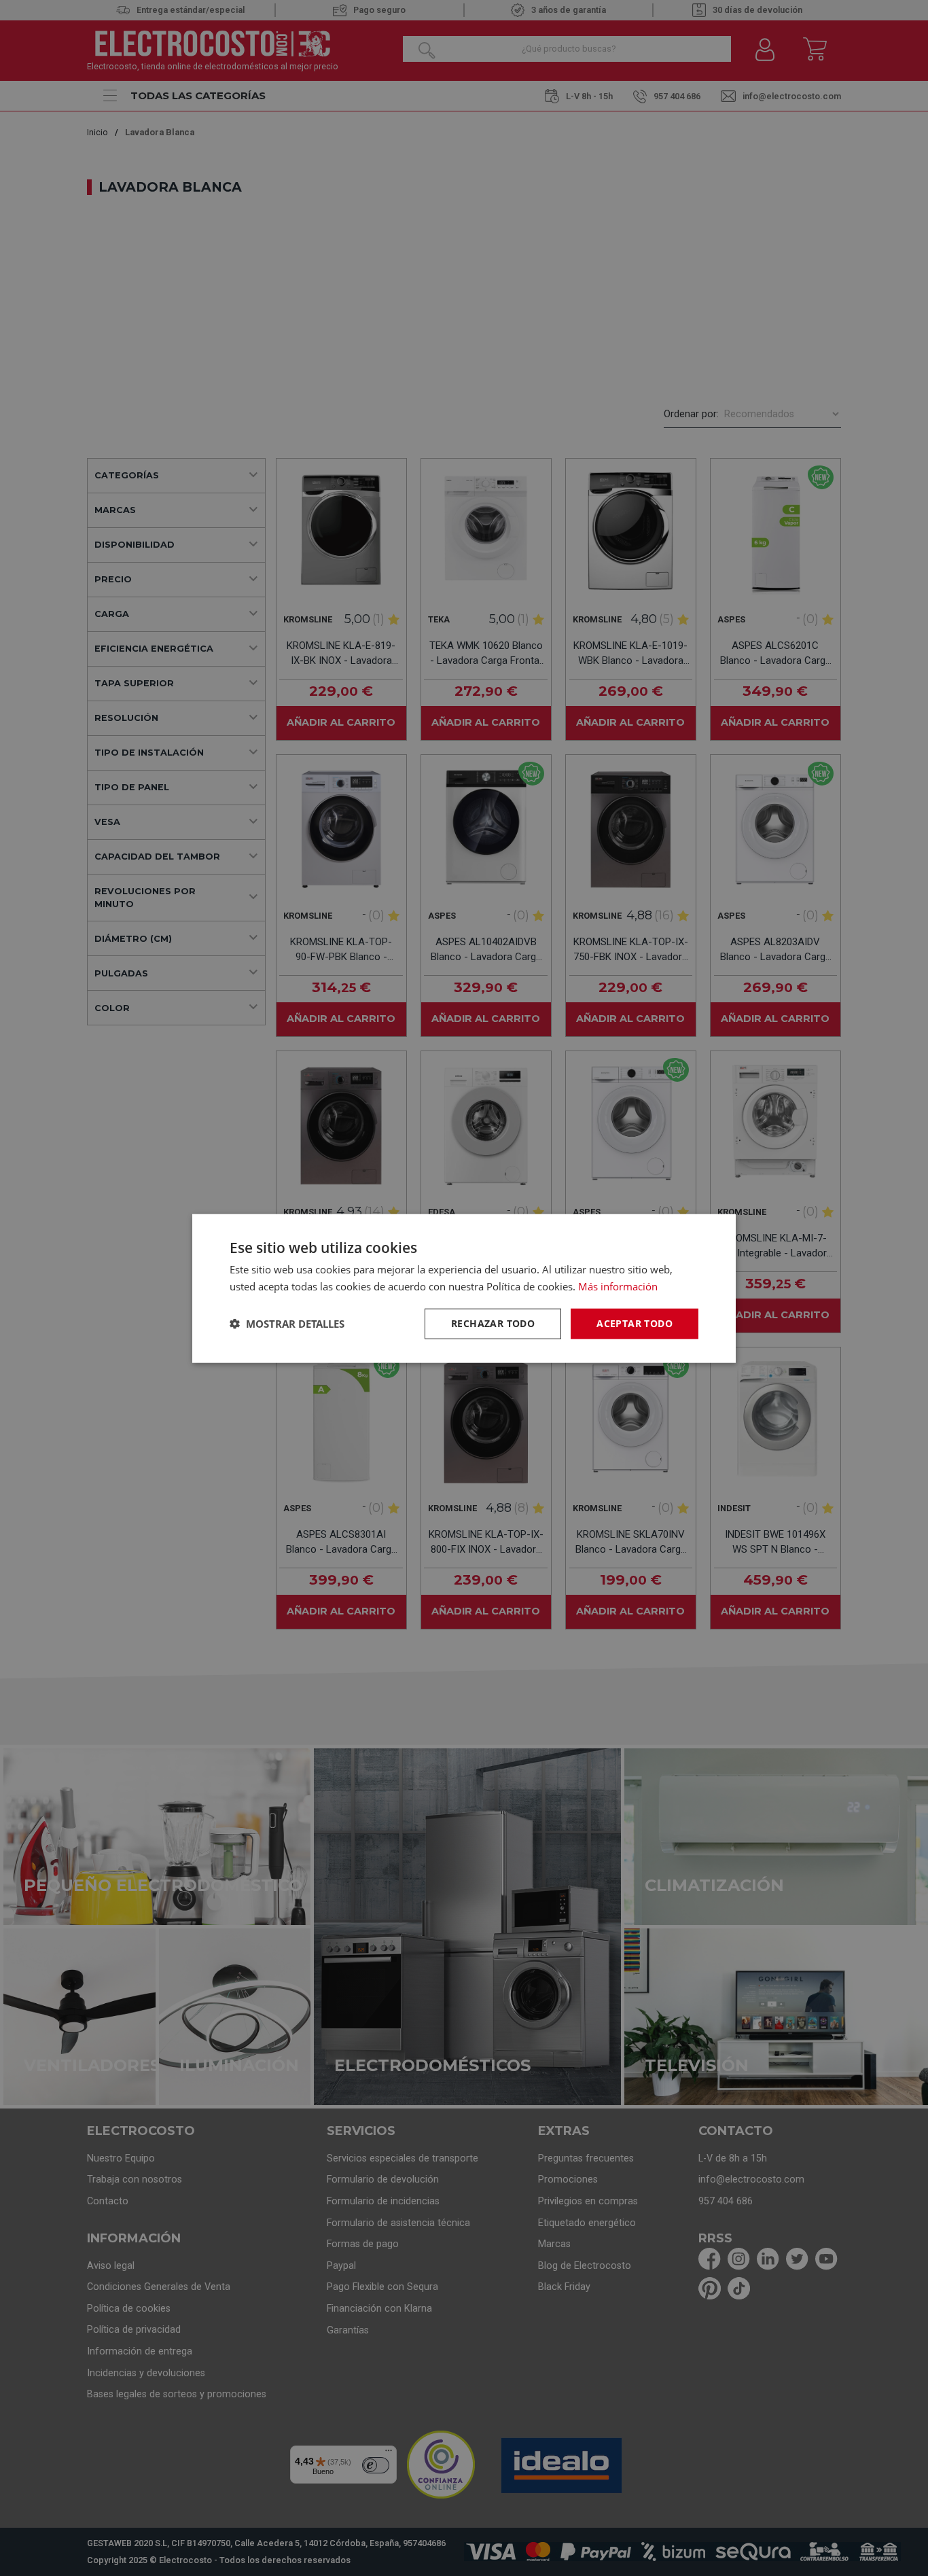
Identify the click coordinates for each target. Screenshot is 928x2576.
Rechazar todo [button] (493, 1323)
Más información (618, 1286)
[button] (287, 1323)
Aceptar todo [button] (635, 1323)
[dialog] (464, 1288)
